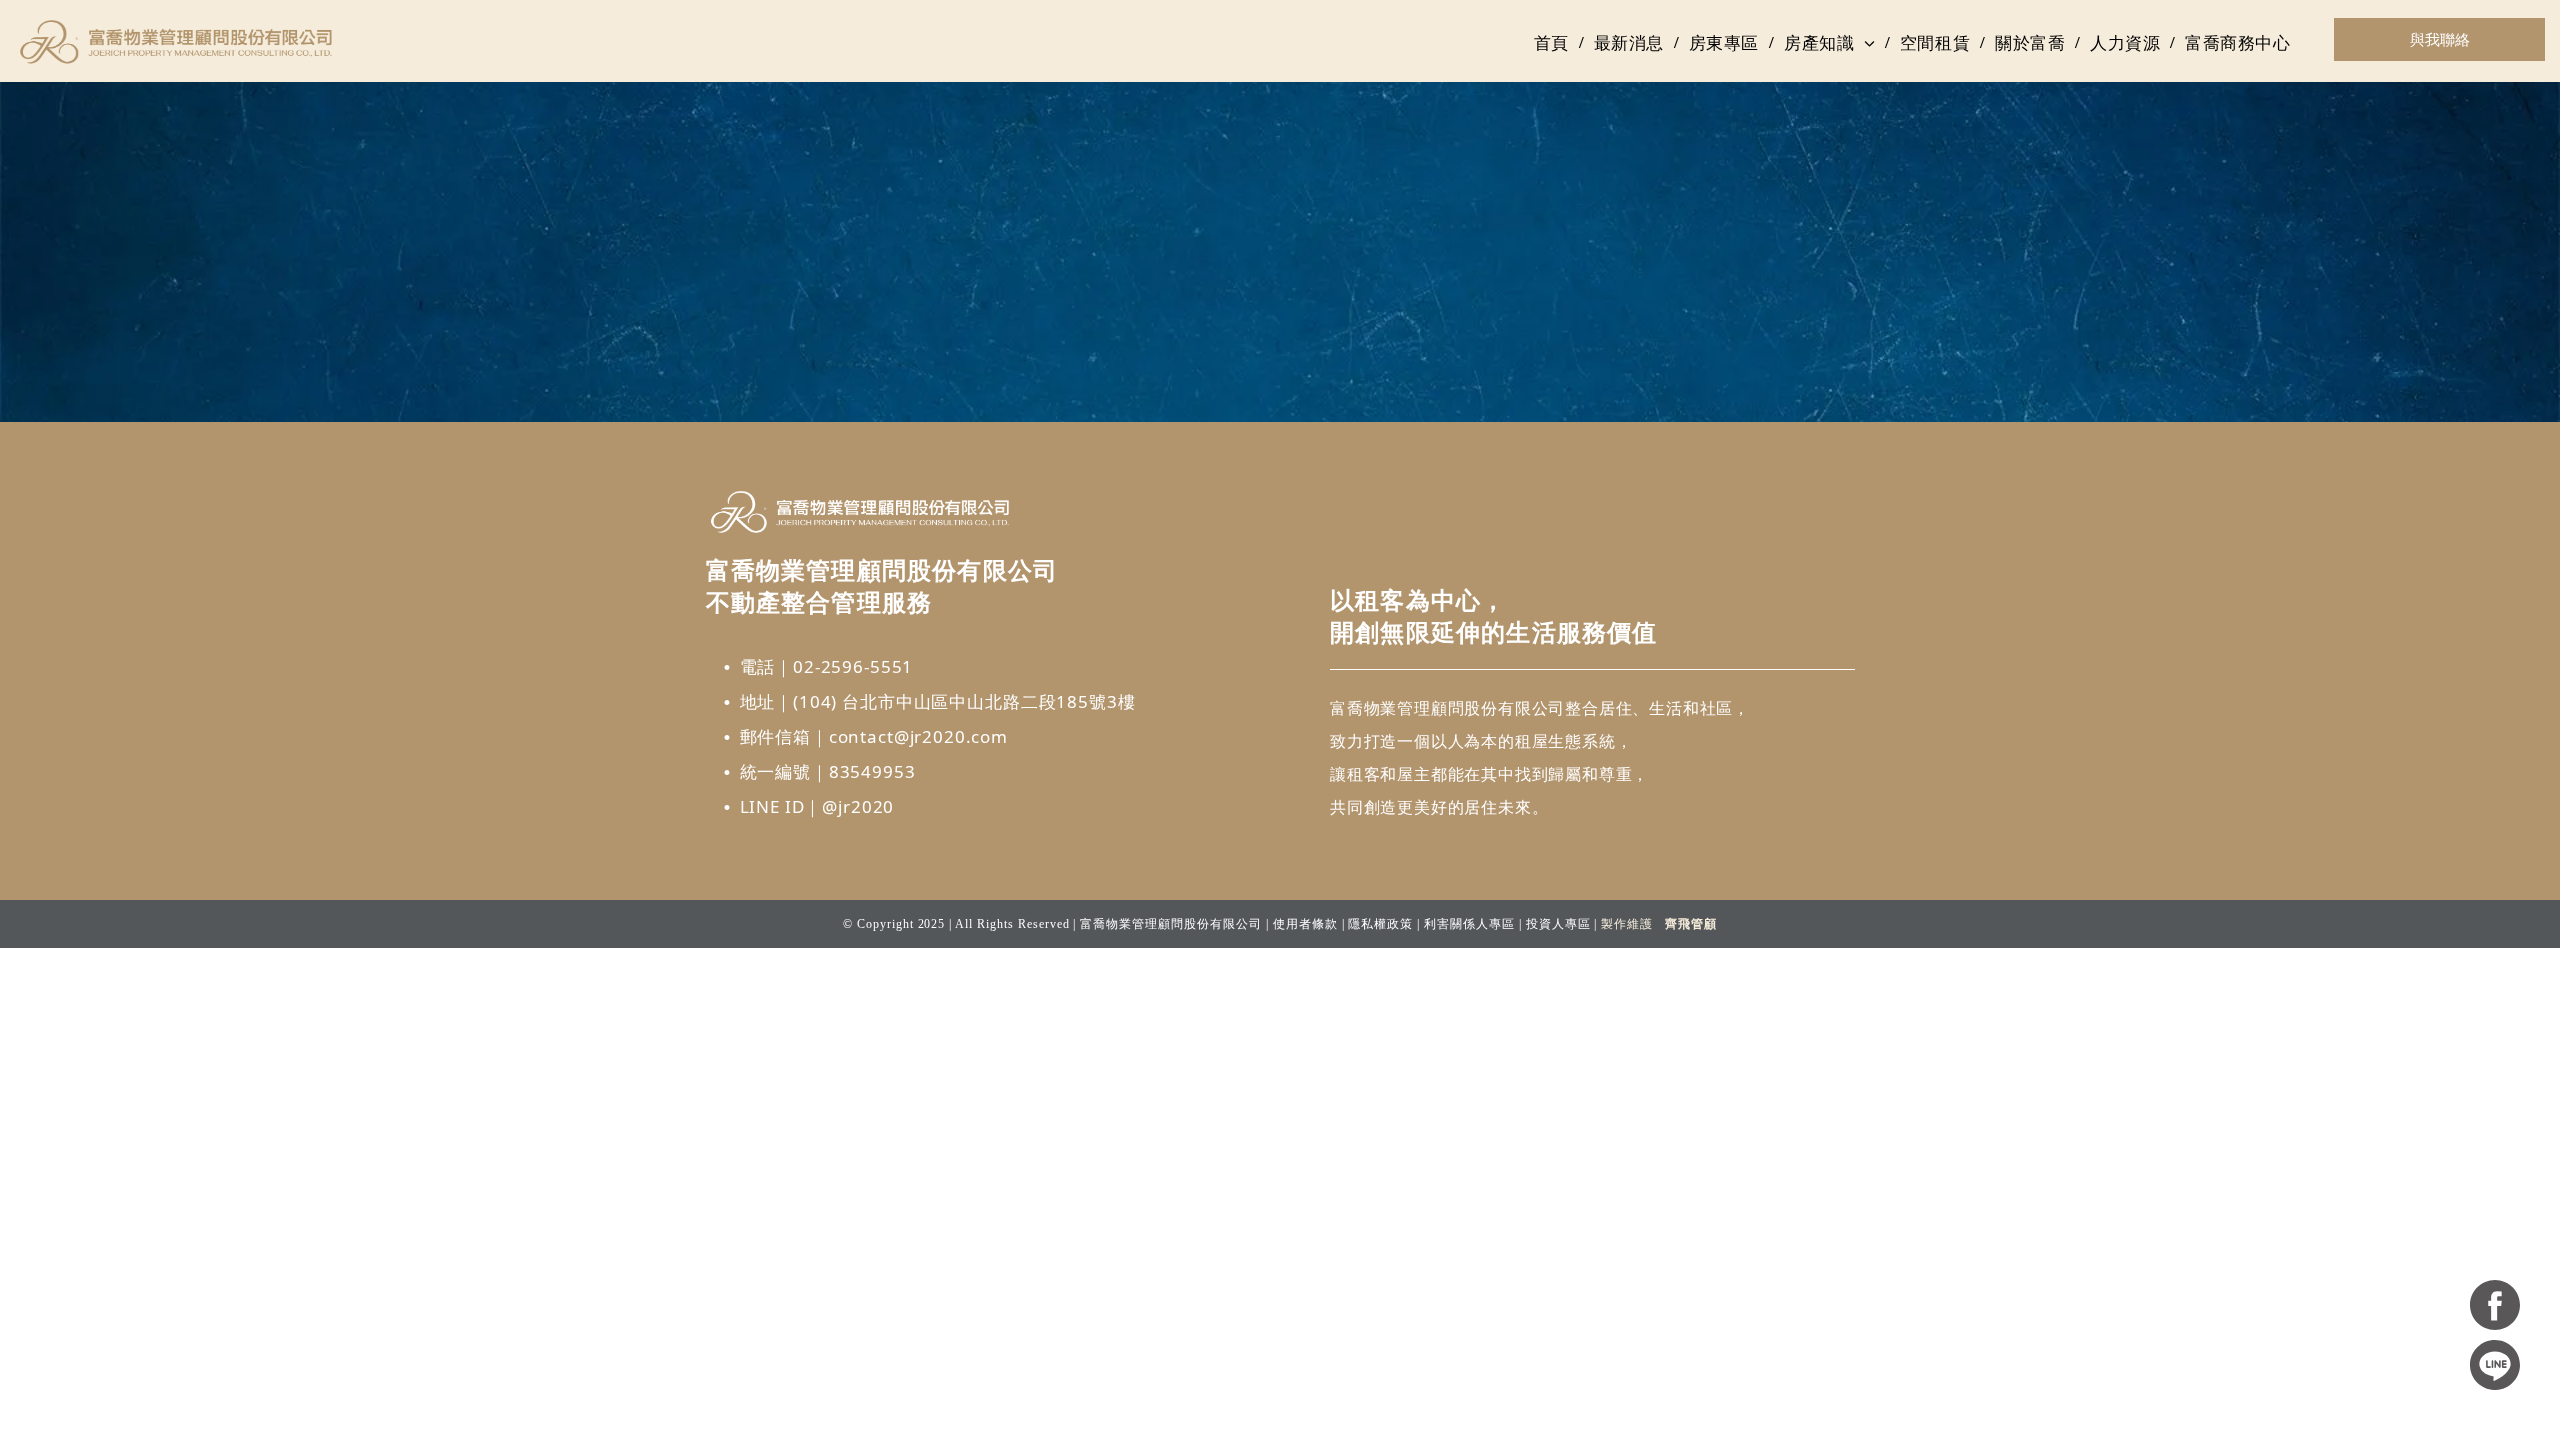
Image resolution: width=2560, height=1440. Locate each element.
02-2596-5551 (853, 666)
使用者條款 (1305, 924)
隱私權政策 (1380, 924)
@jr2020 (858, 806)
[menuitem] (1554, 43)
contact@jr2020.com (918, 736)
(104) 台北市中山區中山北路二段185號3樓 (964, 701)
